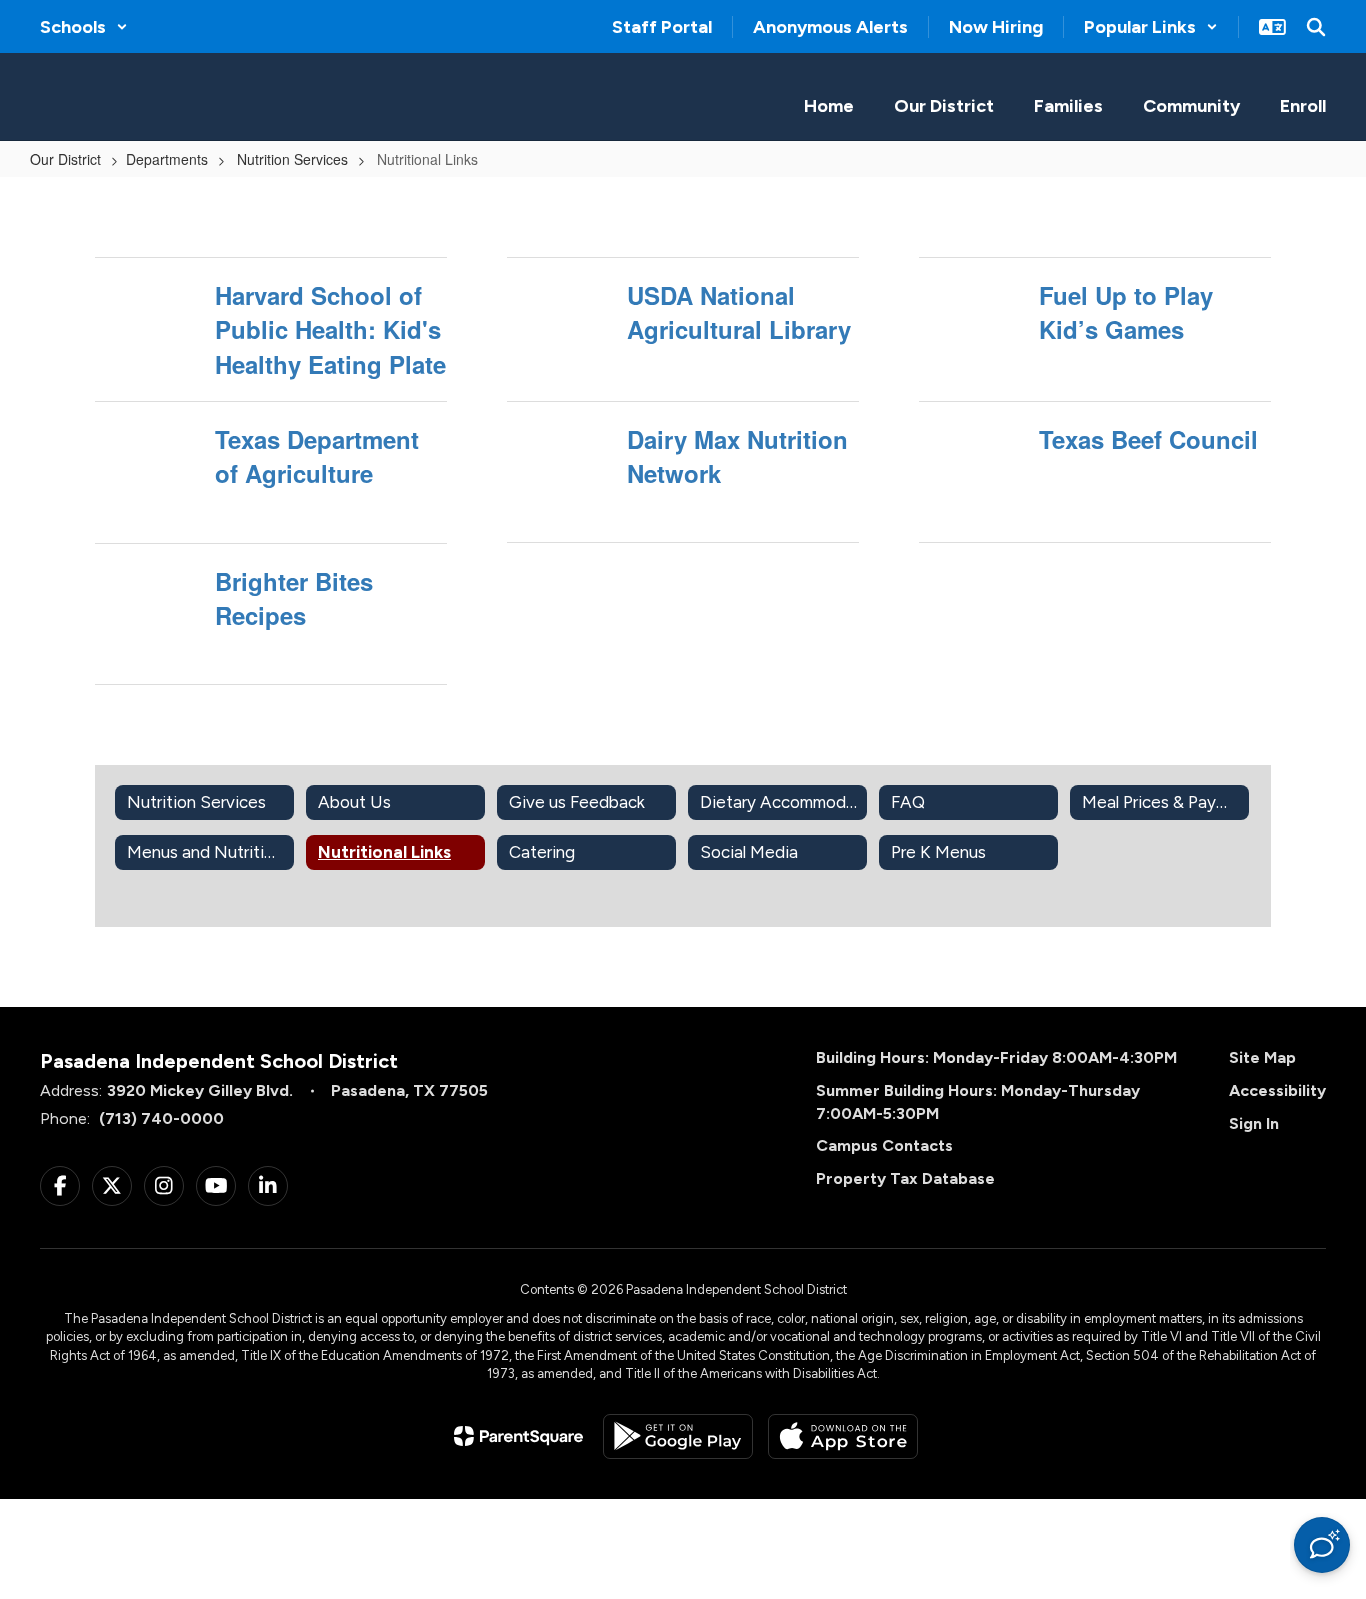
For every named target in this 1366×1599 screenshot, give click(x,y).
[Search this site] (1316, 27)
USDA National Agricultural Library (739, 312)
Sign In (1254, 1123)
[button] (84, 27)
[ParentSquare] (518, 1436)
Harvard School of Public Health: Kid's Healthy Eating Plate (330, 329)
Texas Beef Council (1148, 439)
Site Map (1262, 1057)
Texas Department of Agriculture (317, 456)
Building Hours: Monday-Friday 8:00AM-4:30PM (996, 1057)
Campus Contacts (884, 1145)
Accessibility (1277, 1090)
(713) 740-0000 (161, 1118)
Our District (65, 159)
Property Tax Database (905, 1178)
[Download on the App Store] (843, 1436)
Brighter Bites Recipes (294, 598)
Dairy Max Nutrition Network (737, 456)
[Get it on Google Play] (678, 1436)
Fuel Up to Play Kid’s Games (1126, 312)
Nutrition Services (290, 159)
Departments (167, 159)
